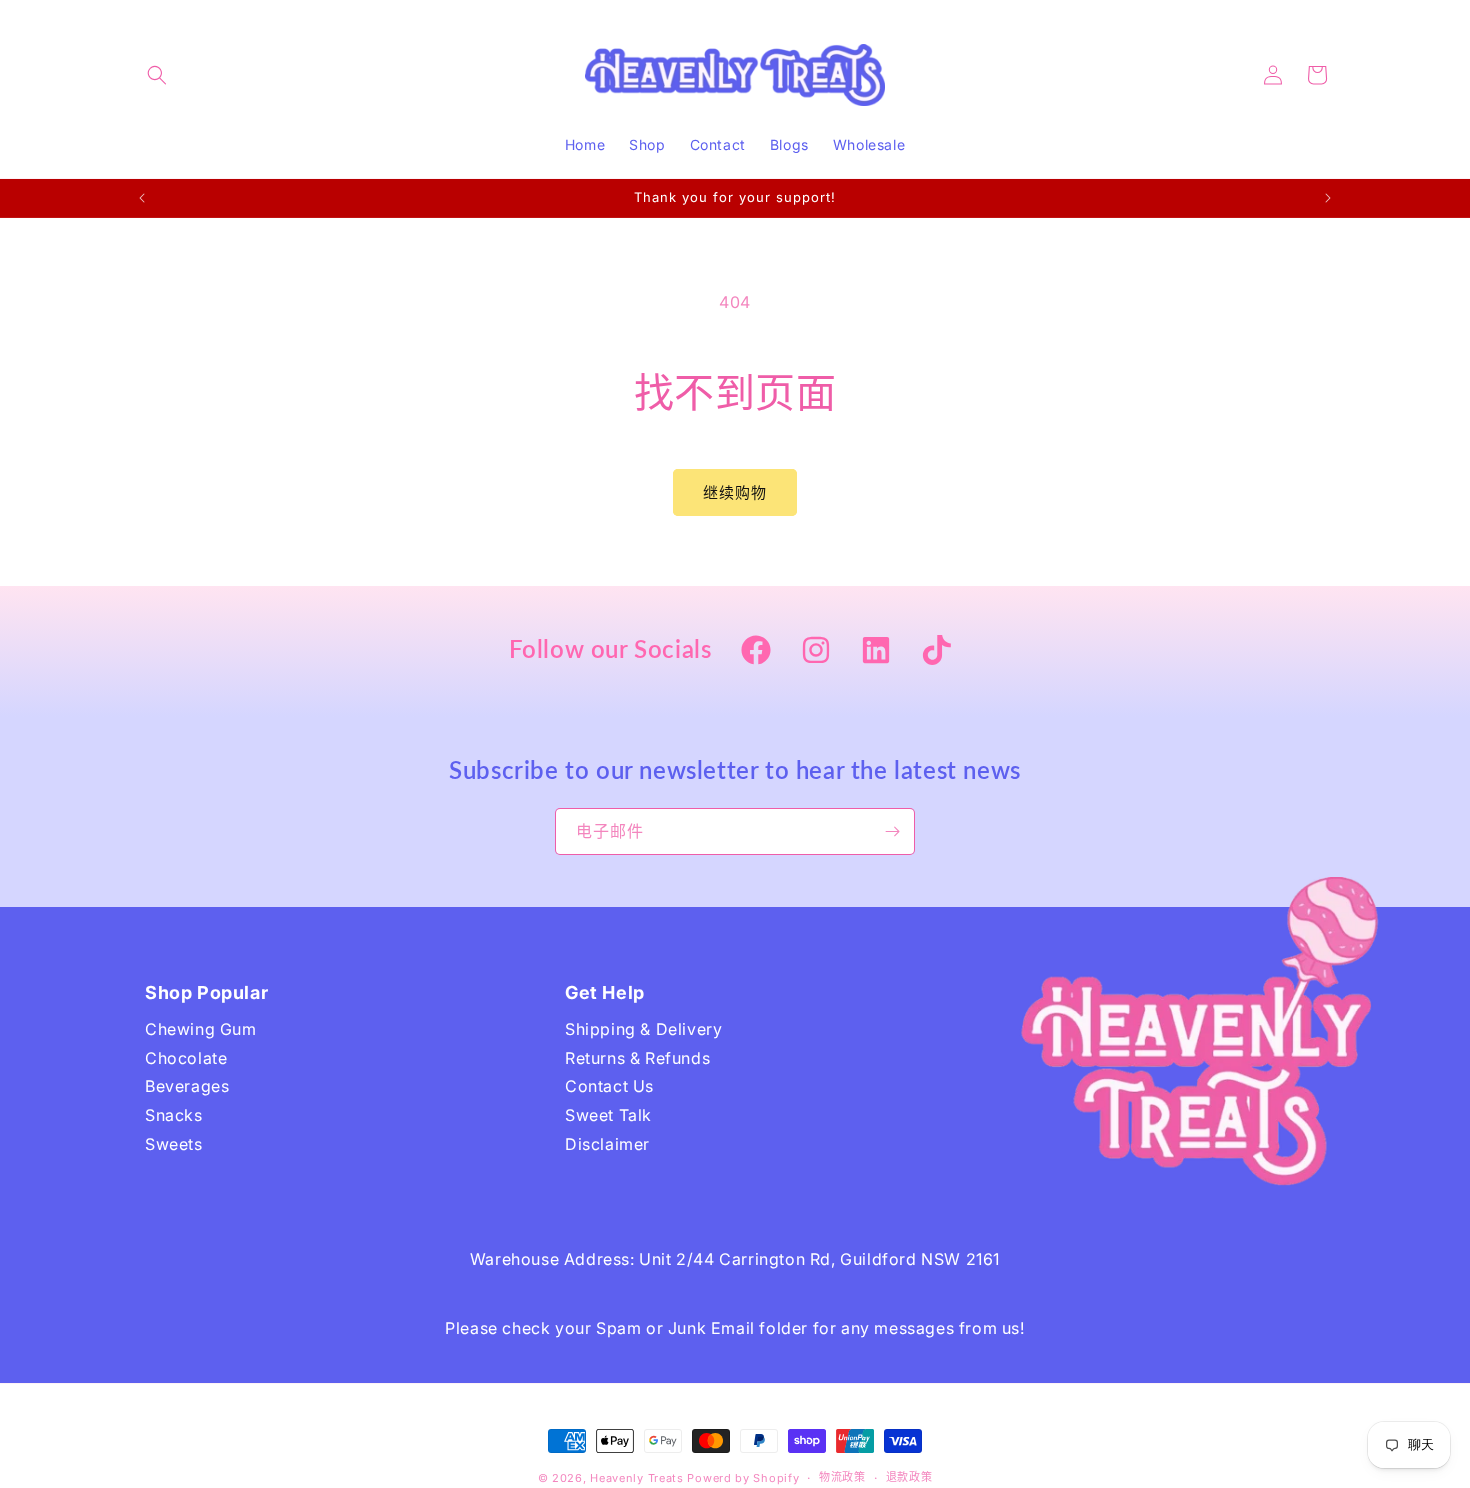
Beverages (187, 1086)
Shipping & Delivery (643, 1029)
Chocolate (186, 1058)
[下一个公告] (1328, 198)
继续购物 (735, 492)
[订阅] (892, 831)
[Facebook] (756, 652)
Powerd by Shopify (743, 1478)
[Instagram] (816, 652)
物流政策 (842, 1477)
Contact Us (609, 1086)
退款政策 (909, 1477)
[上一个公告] (142, 198)
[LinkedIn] (876, 652)
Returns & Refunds (637, 1058)
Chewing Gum (201, 1029)
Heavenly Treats (637, 1478)
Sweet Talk (608, 1115)
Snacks (174, 1115)
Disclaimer (607, 1144)
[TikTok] (936, 652)
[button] (157, 75)
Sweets (174, 1144)
